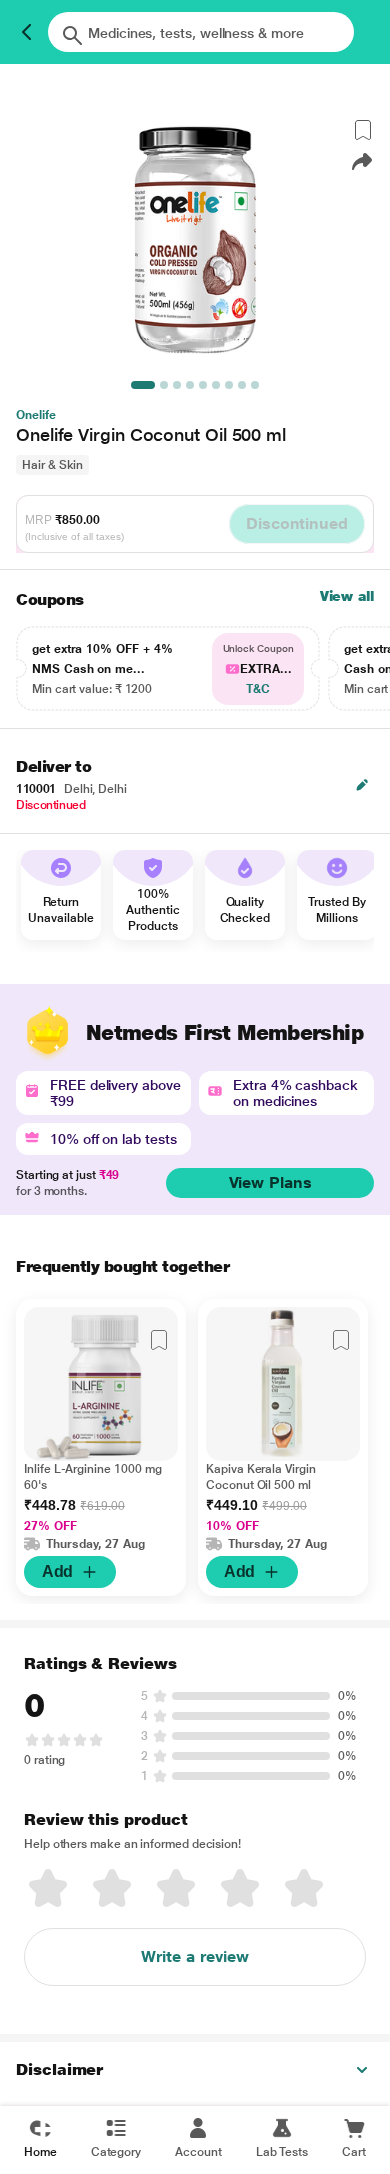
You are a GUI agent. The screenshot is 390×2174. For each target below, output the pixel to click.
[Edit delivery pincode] (362, 785)
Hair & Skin (52, 465)
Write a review (195, 1956)
